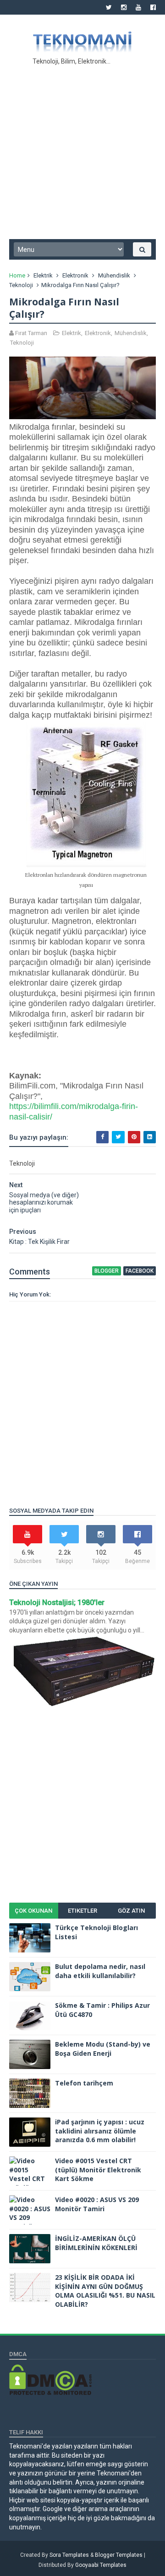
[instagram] (124, 7)
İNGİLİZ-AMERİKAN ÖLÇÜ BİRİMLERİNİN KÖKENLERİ (96, 2243)
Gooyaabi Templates (101, 2565)
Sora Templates (69, 2555)
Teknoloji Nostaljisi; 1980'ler (57, 1603)
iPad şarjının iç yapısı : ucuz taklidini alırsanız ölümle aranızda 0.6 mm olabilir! (100, 2131)
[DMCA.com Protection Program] (50, 2393)
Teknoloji (21, 285)
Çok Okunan (33, 1911)
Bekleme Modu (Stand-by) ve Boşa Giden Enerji (103, 2049)
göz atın (131, 1911)
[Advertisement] (82, 150)
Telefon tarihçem (84, 2083)
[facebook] (153, 7)
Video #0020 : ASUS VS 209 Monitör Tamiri (97, 2204)
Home (17, 275)
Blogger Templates (119, 2555)
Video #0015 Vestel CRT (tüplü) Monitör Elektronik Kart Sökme (98, 2170)
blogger (107, 1271)
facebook (140, 1271)
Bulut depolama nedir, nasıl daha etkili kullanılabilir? (100, 1971)
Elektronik (75, 275)
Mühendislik (114, 275)
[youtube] (138, 7)
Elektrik (43, 275)
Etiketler (82, 1911)
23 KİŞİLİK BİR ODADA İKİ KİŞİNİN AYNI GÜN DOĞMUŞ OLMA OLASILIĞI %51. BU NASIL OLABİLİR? (105, 2291)
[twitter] (109, 7)
